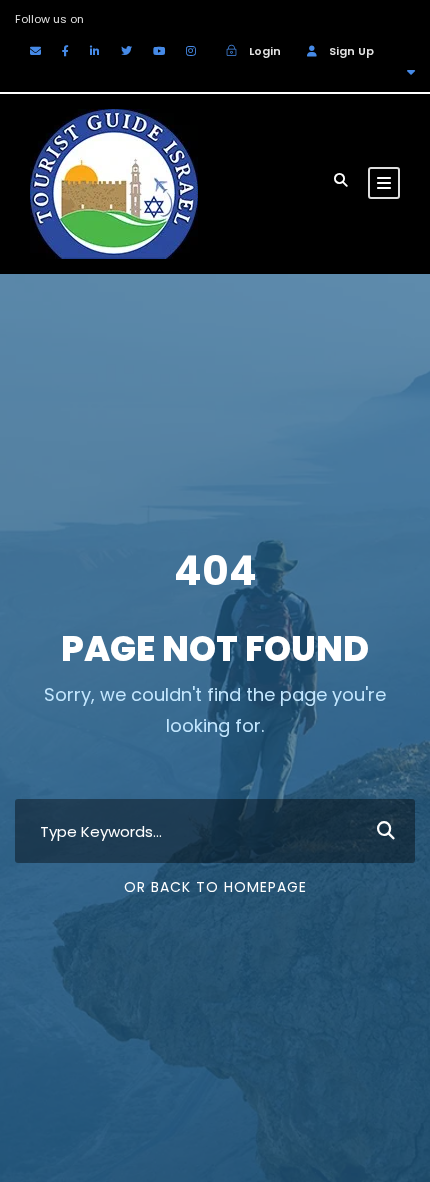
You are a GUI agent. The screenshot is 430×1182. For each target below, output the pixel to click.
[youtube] (159, 51)
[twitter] (126, 51)
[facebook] (65, 51)
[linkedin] (95, 51)
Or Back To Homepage (215, 887)
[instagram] (191, 51)
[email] (35, 51)
